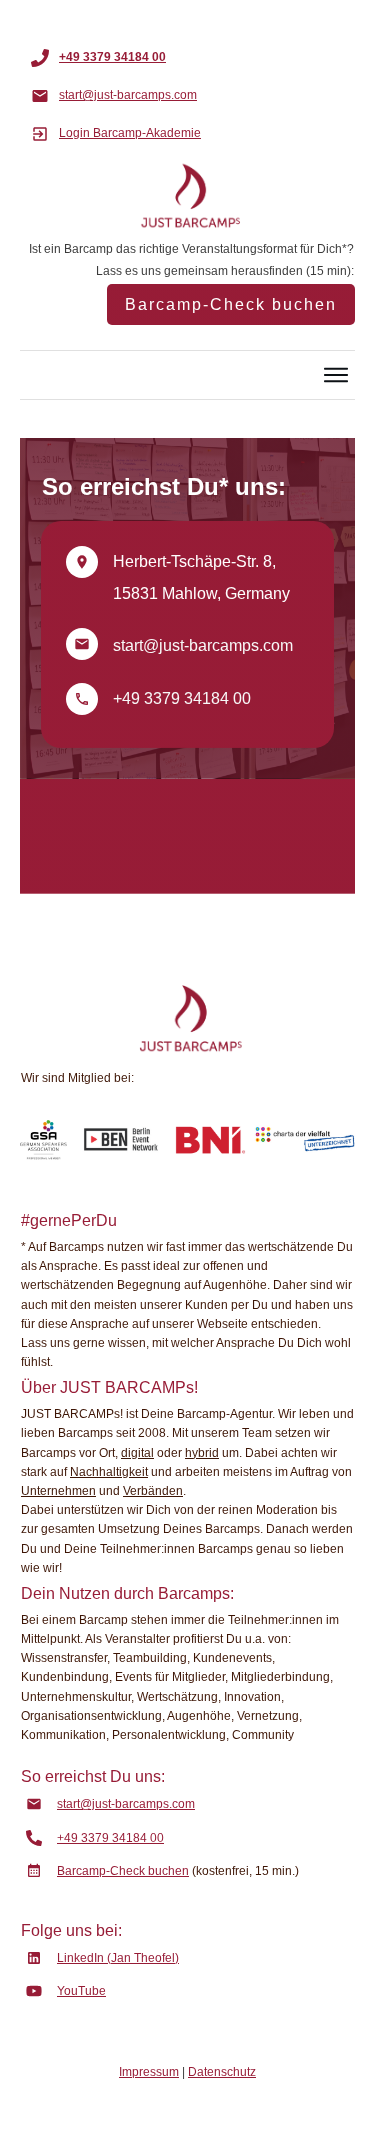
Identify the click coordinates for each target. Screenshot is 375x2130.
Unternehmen (58, 1491)
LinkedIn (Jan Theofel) (118, 1958)
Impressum (149, 2072)
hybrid (202, 1453)
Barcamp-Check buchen (123, 1871)
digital (137, 1453)
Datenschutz (222, 2072)
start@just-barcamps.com (203, 645)
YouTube (81, 1991)
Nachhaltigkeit (109, 1472)
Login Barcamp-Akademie (130, 133)
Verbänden (153, 1491)
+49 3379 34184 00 (182, 698)
